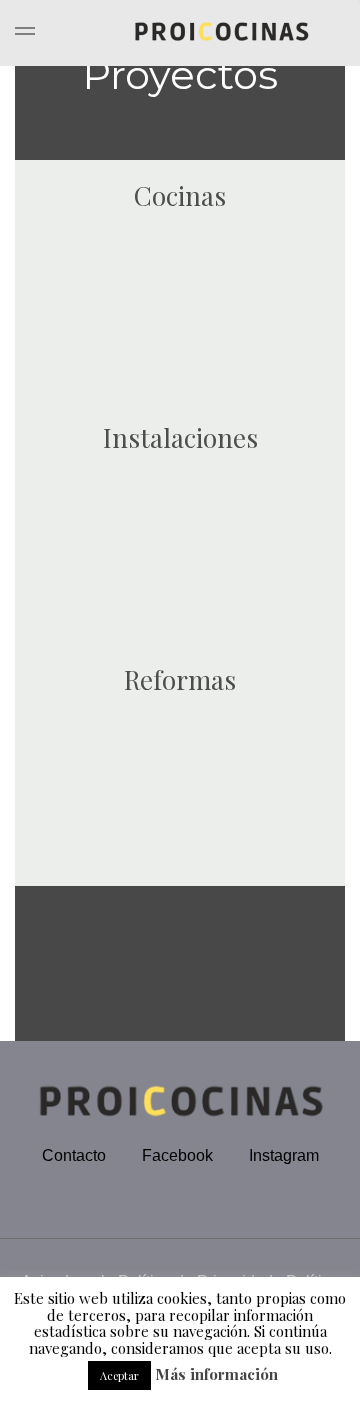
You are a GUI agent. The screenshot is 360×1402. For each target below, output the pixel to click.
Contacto (74, 1155)
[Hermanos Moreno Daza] (180, 33)
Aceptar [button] (119, 1375)
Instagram (284, 1155)
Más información (216, 1374)
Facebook (177, 1155)
